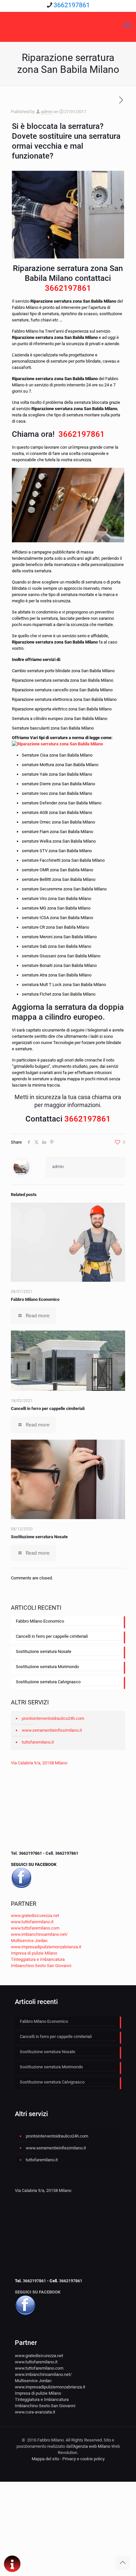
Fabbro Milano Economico (35, 1299)
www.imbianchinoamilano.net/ (39, 1934)
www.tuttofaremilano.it (32, 1922)
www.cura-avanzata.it (35, 2412)
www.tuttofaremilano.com (35, 1928)
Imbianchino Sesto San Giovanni (41, 1966)
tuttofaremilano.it (38, 1742)
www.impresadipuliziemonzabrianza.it (46, 1947)
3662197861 (72, 5)
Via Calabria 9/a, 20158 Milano (39, 1763)
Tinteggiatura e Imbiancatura (38, 1959)
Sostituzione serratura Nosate (39, 1537)
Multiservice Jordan (29, 1941)
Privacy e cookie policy (84, 2459)
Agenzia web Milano (92, 2446)
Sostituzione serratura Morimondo (47, 1667)
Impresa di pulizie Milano (34, 1953)
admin (47, 112)
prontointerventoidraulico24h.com (53, 1718)
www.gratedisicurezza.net (35, 1916)
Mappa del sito (45, 2459)
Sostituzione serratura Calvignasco (48, 1682)
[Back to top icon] (122, 2562)
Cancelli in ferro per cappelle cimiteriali (48, 1408)
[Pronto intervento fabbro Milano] (68, 25)
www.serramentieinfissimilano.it (52, 1730)
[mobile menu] (127, 25)
